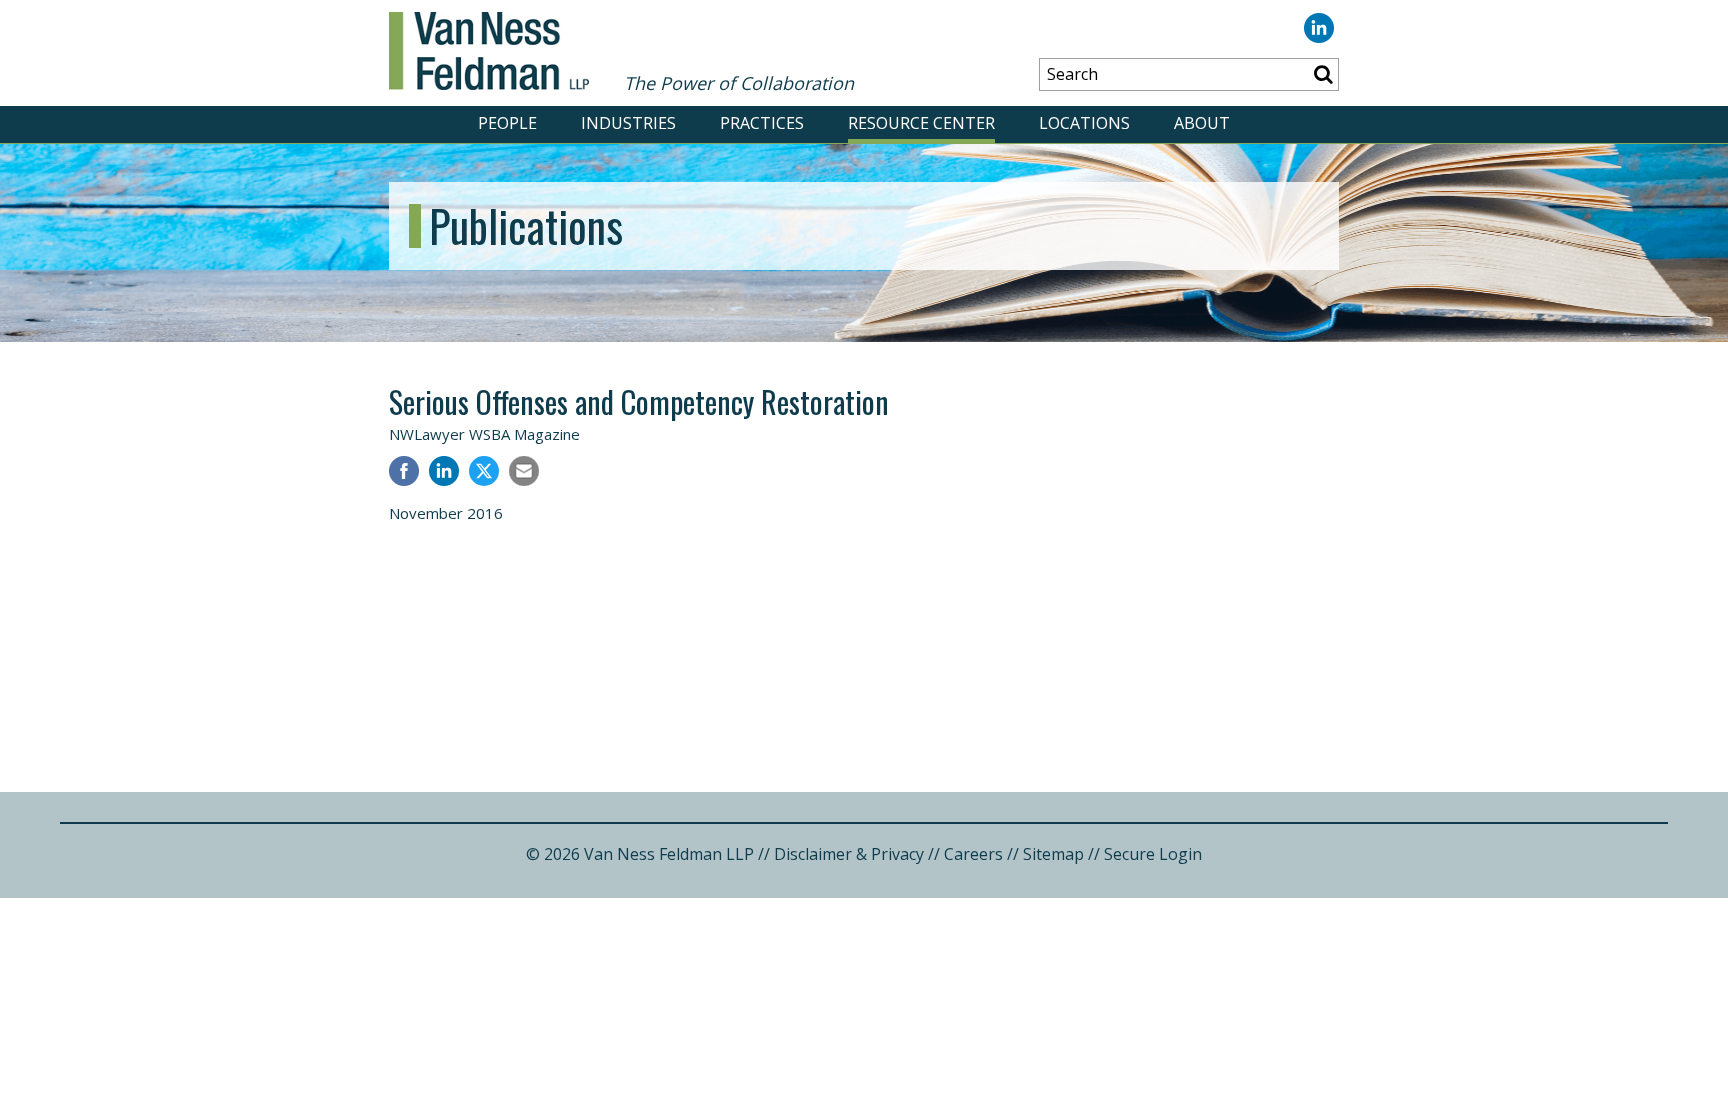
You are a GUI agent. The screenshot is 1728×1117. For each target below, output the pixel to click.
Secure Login (1153, 854)
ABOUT (1202, 123)
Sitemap (1053, 854)
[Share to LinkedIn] (444, 473)
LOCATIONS (1084, 123)
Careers (973, 854)
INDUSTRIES (628, 123)
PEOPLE (507, 123)
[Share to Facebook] (404, 473)
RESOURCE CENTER (921, 123)
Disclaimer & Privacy (849, 854)
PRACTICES (762, 123)
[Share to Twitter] (484, 471)
